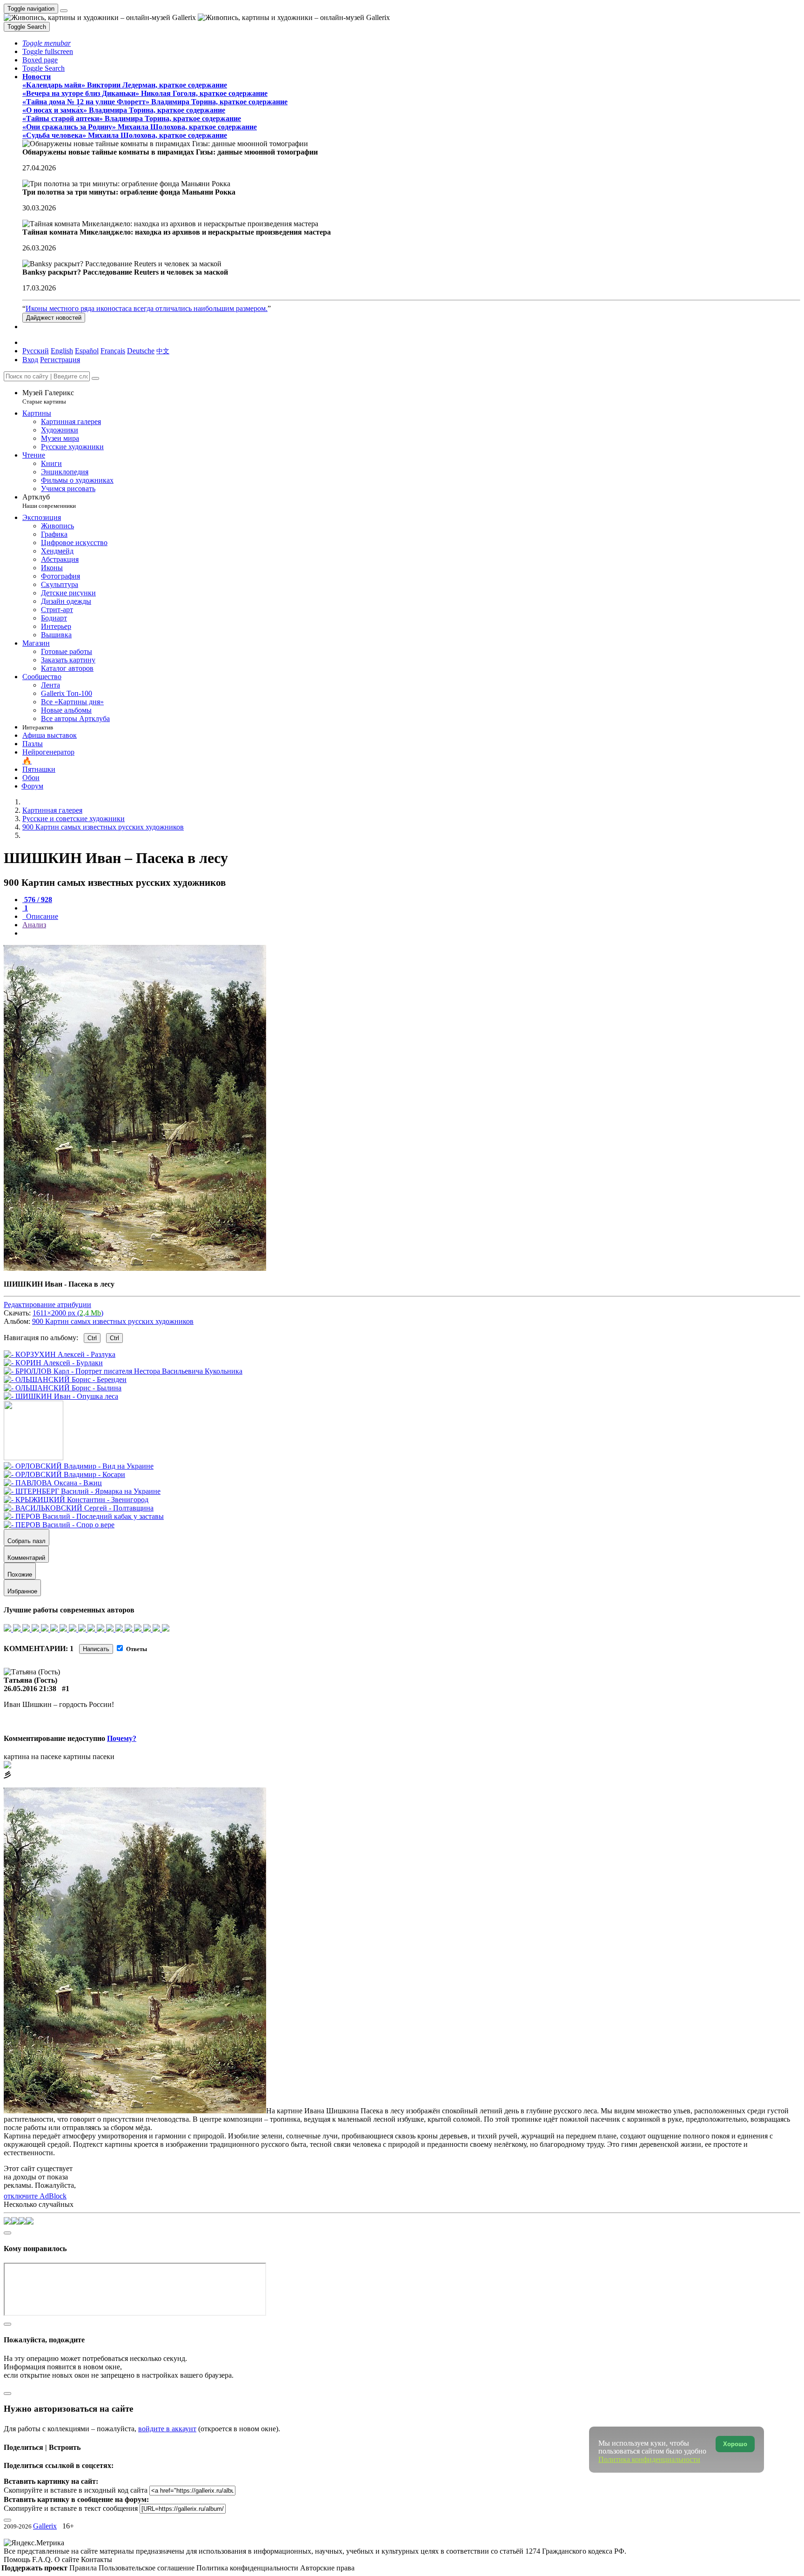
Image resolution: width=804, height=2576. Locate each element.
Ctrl (92, 1338)
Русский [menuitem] (36, 351)
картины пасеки (89, 1757)
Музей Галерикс (48, 397)
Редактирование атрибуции (47, 1305)
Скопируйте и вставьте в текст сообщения (71, 2508)
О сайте (68, 2559)
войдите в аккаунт (167, 2429)
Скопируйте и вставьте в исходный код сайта (76, 2490)
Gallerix (45, 2526)
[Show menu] (64, 11)
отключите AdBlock (35, 2196)
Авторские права (327, 2568)
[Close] (95, 378)
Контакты (97, 2559)
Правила (84, 2568)
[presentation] (411, 933)
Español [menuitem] (87, 351)
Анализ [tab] (34, 925)
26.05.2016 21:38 (30, 1689)
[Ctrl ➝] (79, 1466)
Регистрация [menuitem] (60, 360)
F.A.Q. (43, 2559)
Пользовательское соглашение (147, 2568)
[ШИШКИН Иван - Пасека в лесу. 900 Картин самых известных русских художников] (135, 1268)
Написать (96, 1649)
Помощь (18, 2559)
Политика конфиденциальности (248, 2568)
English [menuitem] (62, 351)
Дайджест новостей (54, 318)
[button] (47, 43)
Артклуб (49, 501)
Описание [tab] (41, 916)
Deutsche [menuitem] (141, 351)
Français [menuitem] (113, 351)
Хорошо (735, 2444)
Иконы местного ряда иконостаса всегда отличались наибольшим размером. (147, 308)
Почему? (122, 1738)
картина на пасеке (33, 1757)
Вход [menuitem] (30, 360)
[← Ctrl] (61, 1396)
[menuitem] (163, 351)
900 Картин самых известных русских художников (113, 1321)
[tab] (37, 900)
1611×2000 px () (68, 1313)
